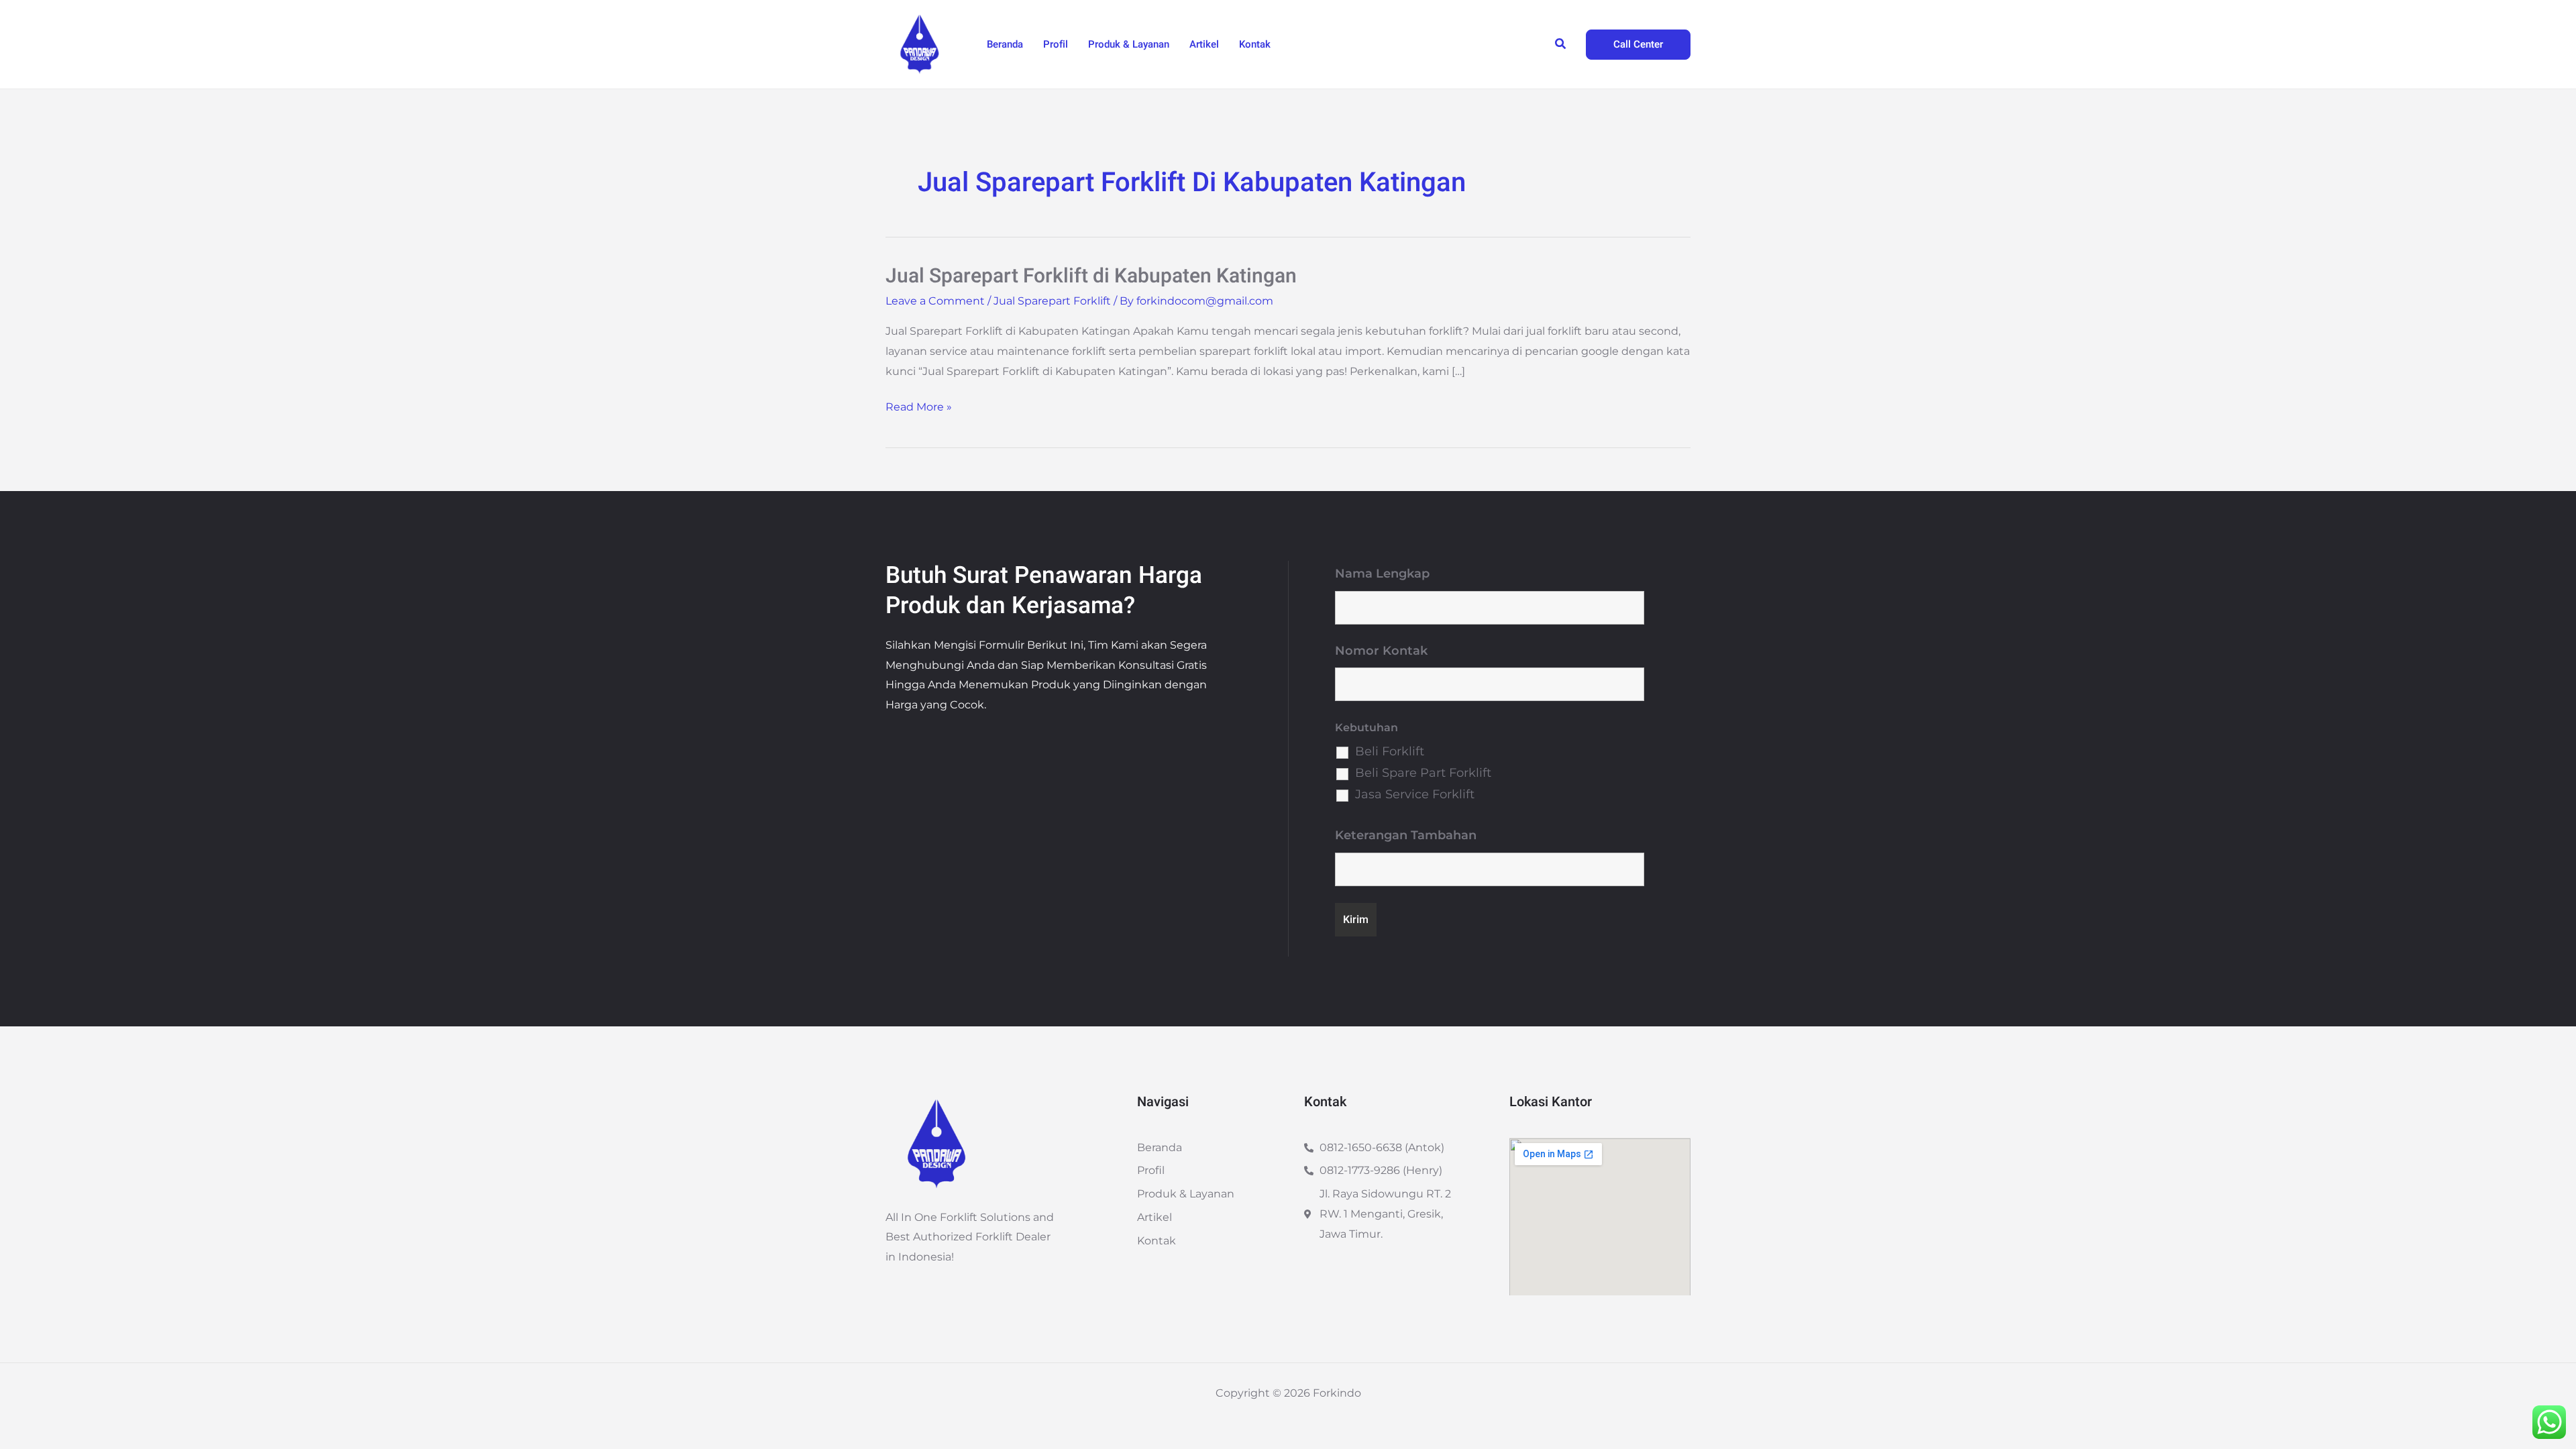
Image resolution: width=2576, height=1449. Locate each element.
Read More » (919, 405)
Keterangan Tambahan (1406, 835)
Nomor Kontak (1381, 651)
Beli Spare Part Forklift (1423, 773)
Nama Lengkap (1382, 574)
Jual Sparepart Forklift (1052, 301)
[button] (1561, 44)
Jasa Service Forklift (1415, 794)
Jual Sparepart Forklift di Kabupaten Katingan (1091, 276)
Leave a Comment (935, 301)
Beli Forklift (1390, 751)
